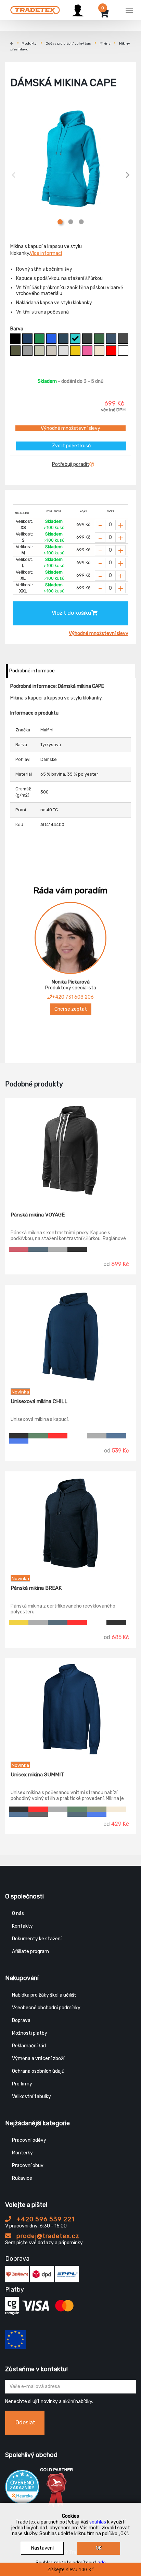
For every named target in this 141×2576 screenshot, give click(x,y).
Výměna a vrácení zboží (38, 2059)
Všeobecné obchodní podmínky (46, 2008)
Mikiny (105, 44)
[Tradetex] (35, 9)
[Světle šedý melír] (63, 351)
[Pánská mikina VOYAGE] (70, 1150)
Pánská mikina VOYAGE (38, 1215)
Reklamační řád (29, 2046)
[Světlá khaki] (39, 351)
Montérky (22, 2153)
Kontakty (22, 1926)
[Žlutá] (75, 351)
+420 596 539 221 (45, 2219)
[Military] (15, 351)
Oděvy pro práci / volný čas (68, 44)
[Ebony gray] (38, 1814)
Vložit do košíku (72, 613)
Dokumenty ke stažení (37, 1939)
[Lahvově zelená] (99, 339)
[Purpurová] (87, 351)
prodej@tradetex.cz (47, 2236)
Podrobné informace (32, 671)
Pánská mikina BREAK (36, 1588)
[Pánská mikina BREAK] (70, 1523)
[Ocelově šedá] (123, 339)
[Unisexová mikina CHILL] (70, 1337)
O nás (18, 1913)
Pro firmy (22, 2084)
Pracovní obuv (28, 2166)
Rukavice (22, 2178)
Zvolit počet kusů (71, 446)
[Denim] (111, 339)
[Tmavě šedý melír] (27, 351)
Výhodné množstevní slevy (70, 428)
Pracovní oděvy (29, 2140)
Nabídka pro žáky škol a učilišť (44, 1995)
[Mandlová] (99, 351)
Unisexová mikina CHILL (39, 1401)
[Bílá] (123, 351)
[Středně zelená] (39, 339)
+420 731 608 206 (73, 997)
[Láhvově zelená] (38, 1436)
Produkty (29, 44)
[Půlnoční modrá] (27, 339)
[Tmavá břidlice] (87, 339)
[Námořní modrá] (63, 339)
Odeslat (25, 2422)
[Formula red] (19, 1249)
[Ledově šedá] (51, 351)
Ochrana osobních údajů (38, 2071)
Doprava (21, 2020)
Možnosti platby (30, 2033)
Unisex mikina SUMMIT (37, 1775)
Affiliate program (30, 1951)
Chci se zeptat (71, 1009)
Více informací (46, 253)
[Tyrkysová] (75, 339)
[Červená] (111, 351)
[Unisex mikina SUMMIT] (70, 1710)
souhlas (98, 2522)
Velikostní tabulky (31, 2097)
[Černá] (15, 339)
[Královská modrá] (51, 339)
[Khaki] (97, 1809)
